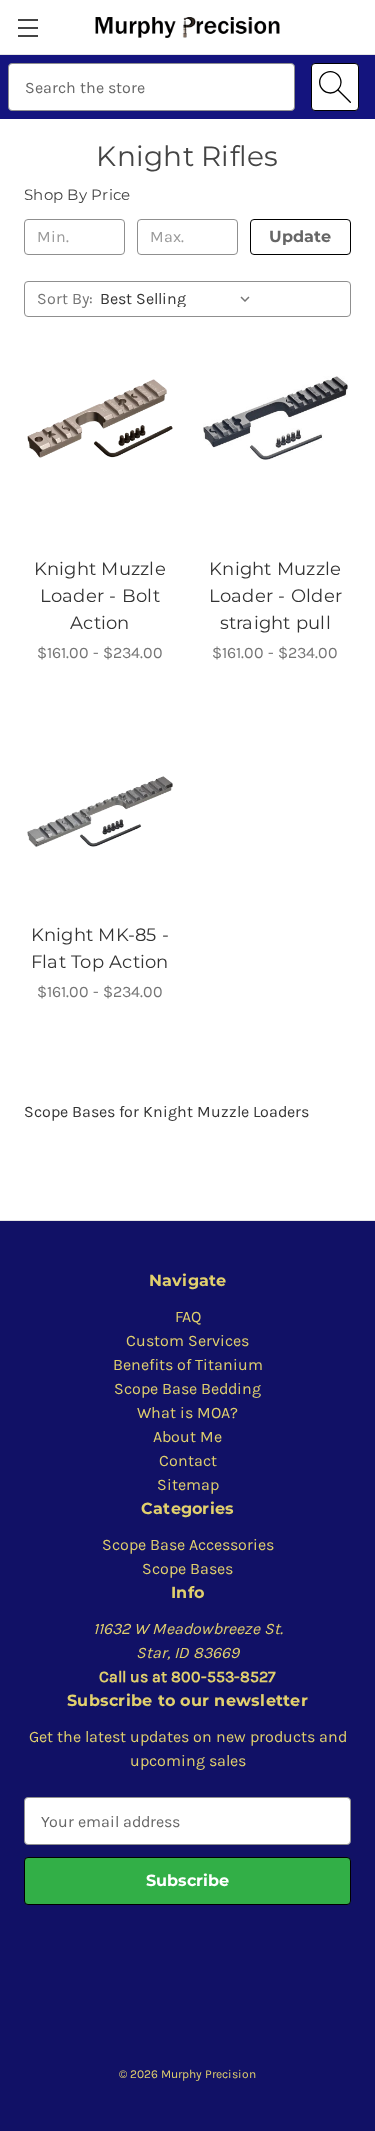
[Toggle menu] (27, 27)
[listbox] (179, 299)
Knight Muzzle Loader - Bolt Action (100, 596)
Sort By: (65, 298)
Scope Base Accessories (188, 1544)
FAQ (188, 1316)
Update (300, 236)
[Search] (335, 87)
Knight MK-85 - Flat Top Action (100, 948)
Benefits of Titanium (188, 1364)
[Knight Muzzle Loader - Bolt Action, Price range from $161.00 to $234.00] (100, 417)
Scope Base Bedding (187, 1388)
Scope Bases (187, 1568)
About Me (187, 1436)
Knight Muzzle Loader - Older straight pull (276, 596)
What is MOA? (187, 1412)
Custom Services (187, 1340)
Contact (188, 1460)
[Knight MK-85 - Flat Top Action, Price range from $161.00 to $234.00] (100, 811)
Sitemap (188, 1484)
